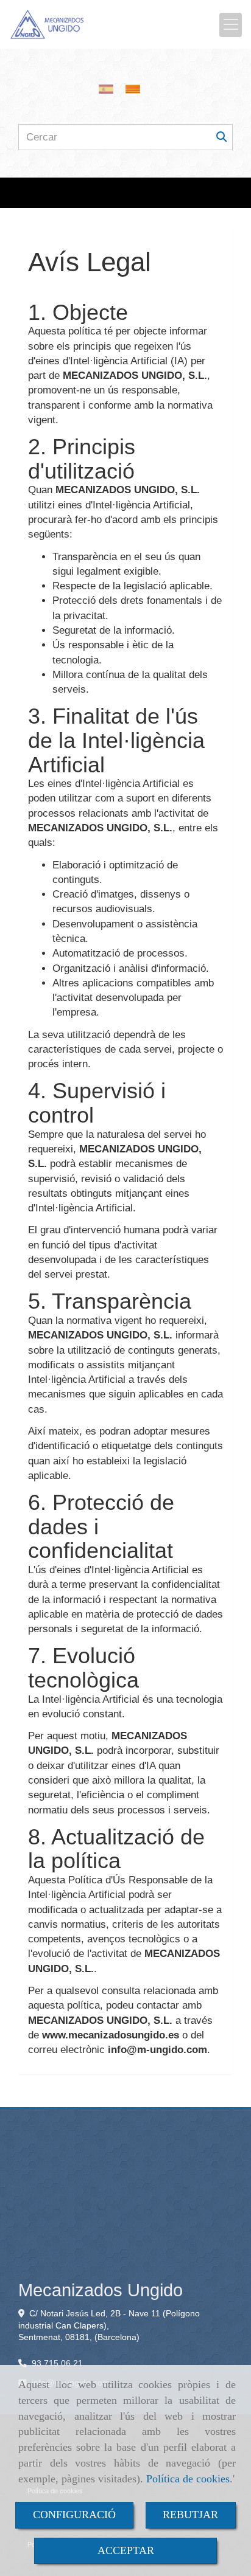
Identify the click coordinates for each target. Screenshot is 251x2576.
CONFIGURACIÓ (74, 2515)
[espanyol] (109, 89)
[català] (136, 89)
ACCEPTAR (126, 2550)
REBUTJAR (190, 2515)
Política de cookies (188, 2479)
